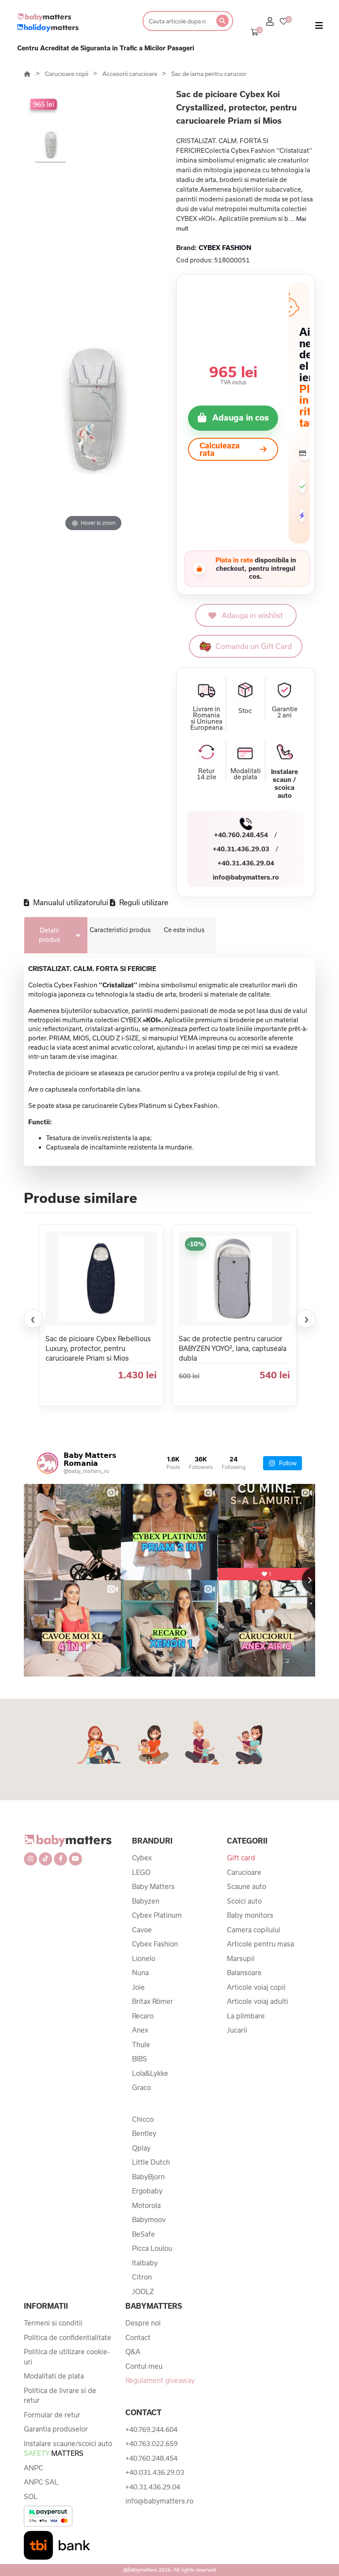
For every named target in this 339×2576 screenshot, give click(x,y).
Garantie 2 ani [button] (285, 712)
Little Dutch (151, 2162)
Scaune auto (247, 1886)
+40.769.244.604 (151, 2429)
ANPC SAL (41, 2482)
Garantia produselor (56, 2429)
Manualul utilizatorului (70, 902)
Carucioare (244, 1872)
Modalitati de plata (54, 2376)
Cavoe (142, 1930)
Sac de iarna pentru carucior (209, 74)
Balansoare (244, 1973)
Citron (142, 2277)
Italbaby (145, 2263)
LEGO (141, 1872)
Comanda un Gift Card (254, 646)
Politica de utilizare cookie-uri (67, 2357)
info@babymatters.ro (246, 877)
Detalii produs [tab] (49, 935)
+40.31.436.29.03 (241, 849)
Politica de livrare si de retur (60, 2396)
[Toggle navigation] (319, 27)
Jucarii (237, 2030)
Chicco (143, 2119)
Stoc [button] (245, 711)
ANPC (34, 2468)
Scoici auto (244, 1901)
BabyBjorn (148, 2177)
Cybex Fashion (155, 1944)
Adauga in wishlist (252, 615)
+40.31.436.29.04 (246, 863)
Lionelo (144, 1958)
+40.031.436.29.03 (155, 2472)
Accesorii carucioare (130, 74)
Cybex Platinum (157, 1915)
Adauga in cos (241, 417)
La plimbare (246, 2016)
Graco (141, 2087)
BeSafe (143, 2234)
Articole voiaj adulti (258, 2001)
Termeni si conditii (53, 2323)
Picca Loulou (152, 2248)
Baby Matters (153, 1886)
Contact (138, 2337)
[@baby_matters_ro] (48, 1463)
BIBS (139, 2059)
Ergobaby (147, 2191)
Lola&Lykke (150, 2073)
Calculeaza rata (220, 449)
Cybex (142, 1858)
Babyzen (146, 1901)
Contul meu (144, 2366)
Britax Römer (153, 2001)
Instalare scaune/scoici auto (68, 2449)
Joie (138, 1987)
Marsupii (241, 1958)
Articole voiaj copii (256, 1987)
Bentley (144, 2133)
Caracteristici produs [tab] (120, 930)
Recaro (143, 2016)
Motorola (146, 2205)
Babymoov (149, 2219)
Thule (141, 2045)
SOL (31, 2496)
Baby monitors (250, 1915)
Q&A (133, 2352)
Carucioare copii (67, 74)
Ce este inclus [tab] (184, 930)
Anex (140, 2030)
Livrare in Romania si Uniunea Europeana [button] (207, 718)
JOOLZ (143, 2291)
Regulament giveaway (160, 2380)
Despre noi (143, 2323)
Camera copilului (254, 1930)
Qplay (141, 2148)
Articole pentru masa (260, 1944)
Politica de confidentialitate (68, 2337)
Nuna (140, 1973)
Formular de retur (52, 2415)
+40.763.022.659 (151, 2443)
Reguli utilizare (143, 902)
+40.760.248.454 (241, 835)
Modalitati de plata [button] (246, 774)
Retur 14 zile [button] (207, 774)
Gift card (241, 1858)
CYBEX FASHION (225, 248)
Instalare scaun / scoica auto (284, 783)
